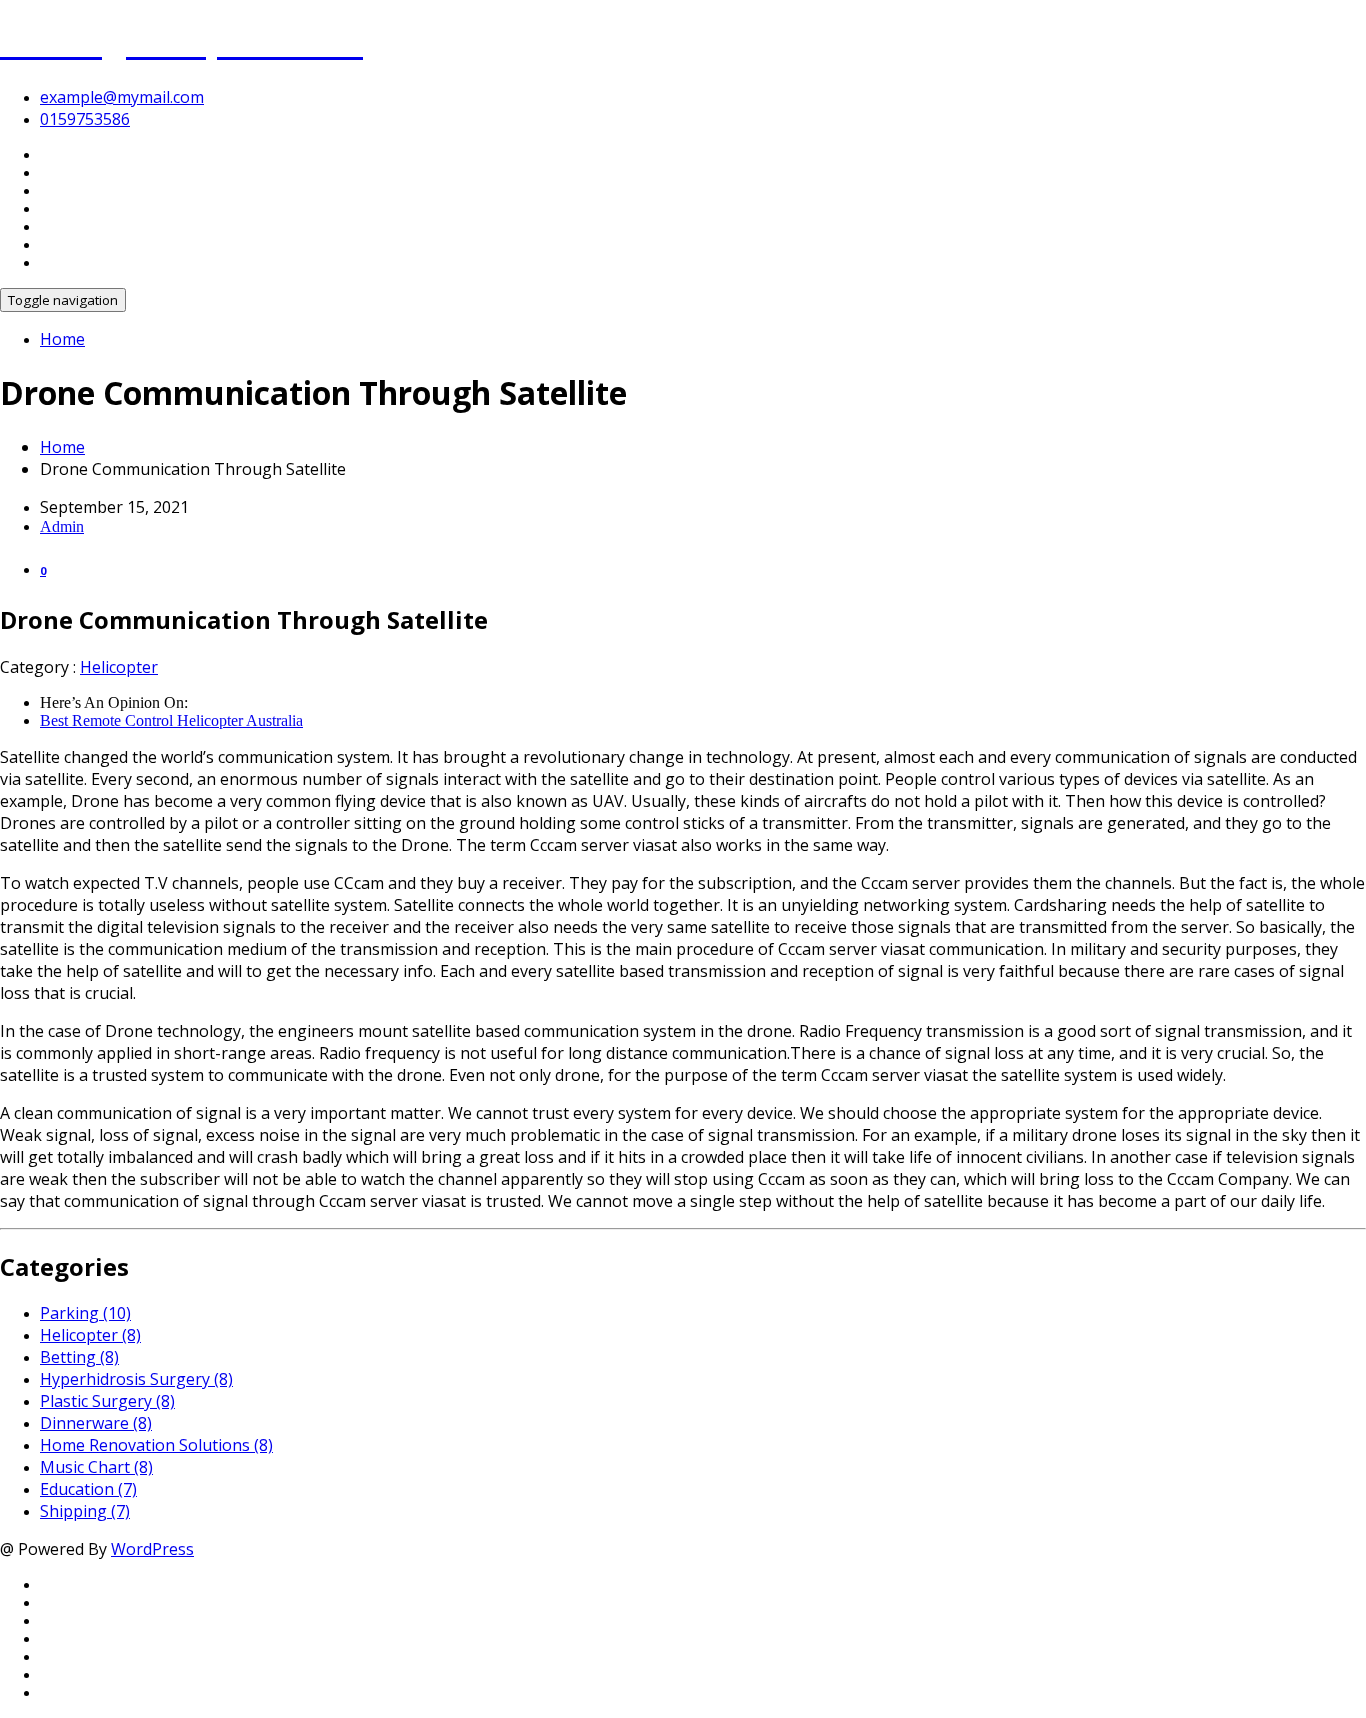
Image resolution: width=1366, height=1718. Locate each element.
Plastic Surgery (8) (107, 1401)
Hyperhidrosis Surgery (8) (136, 1379)
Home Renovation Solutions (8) (156, 1445)
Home (62, 339)
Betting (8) (79, 1357)
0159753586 (85, 119)
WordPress (152, 1549)
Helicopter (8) (90, 1335)
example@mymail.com (122, 97)
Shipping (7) (85, 1511)
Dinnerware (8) (96, 1423)
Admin (62, 526)
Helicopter (119, 667)
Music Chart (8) (96, 1467)
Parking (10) (85, 1313)
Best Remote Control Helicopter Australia (171, 720)
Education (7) (88, 1489)
